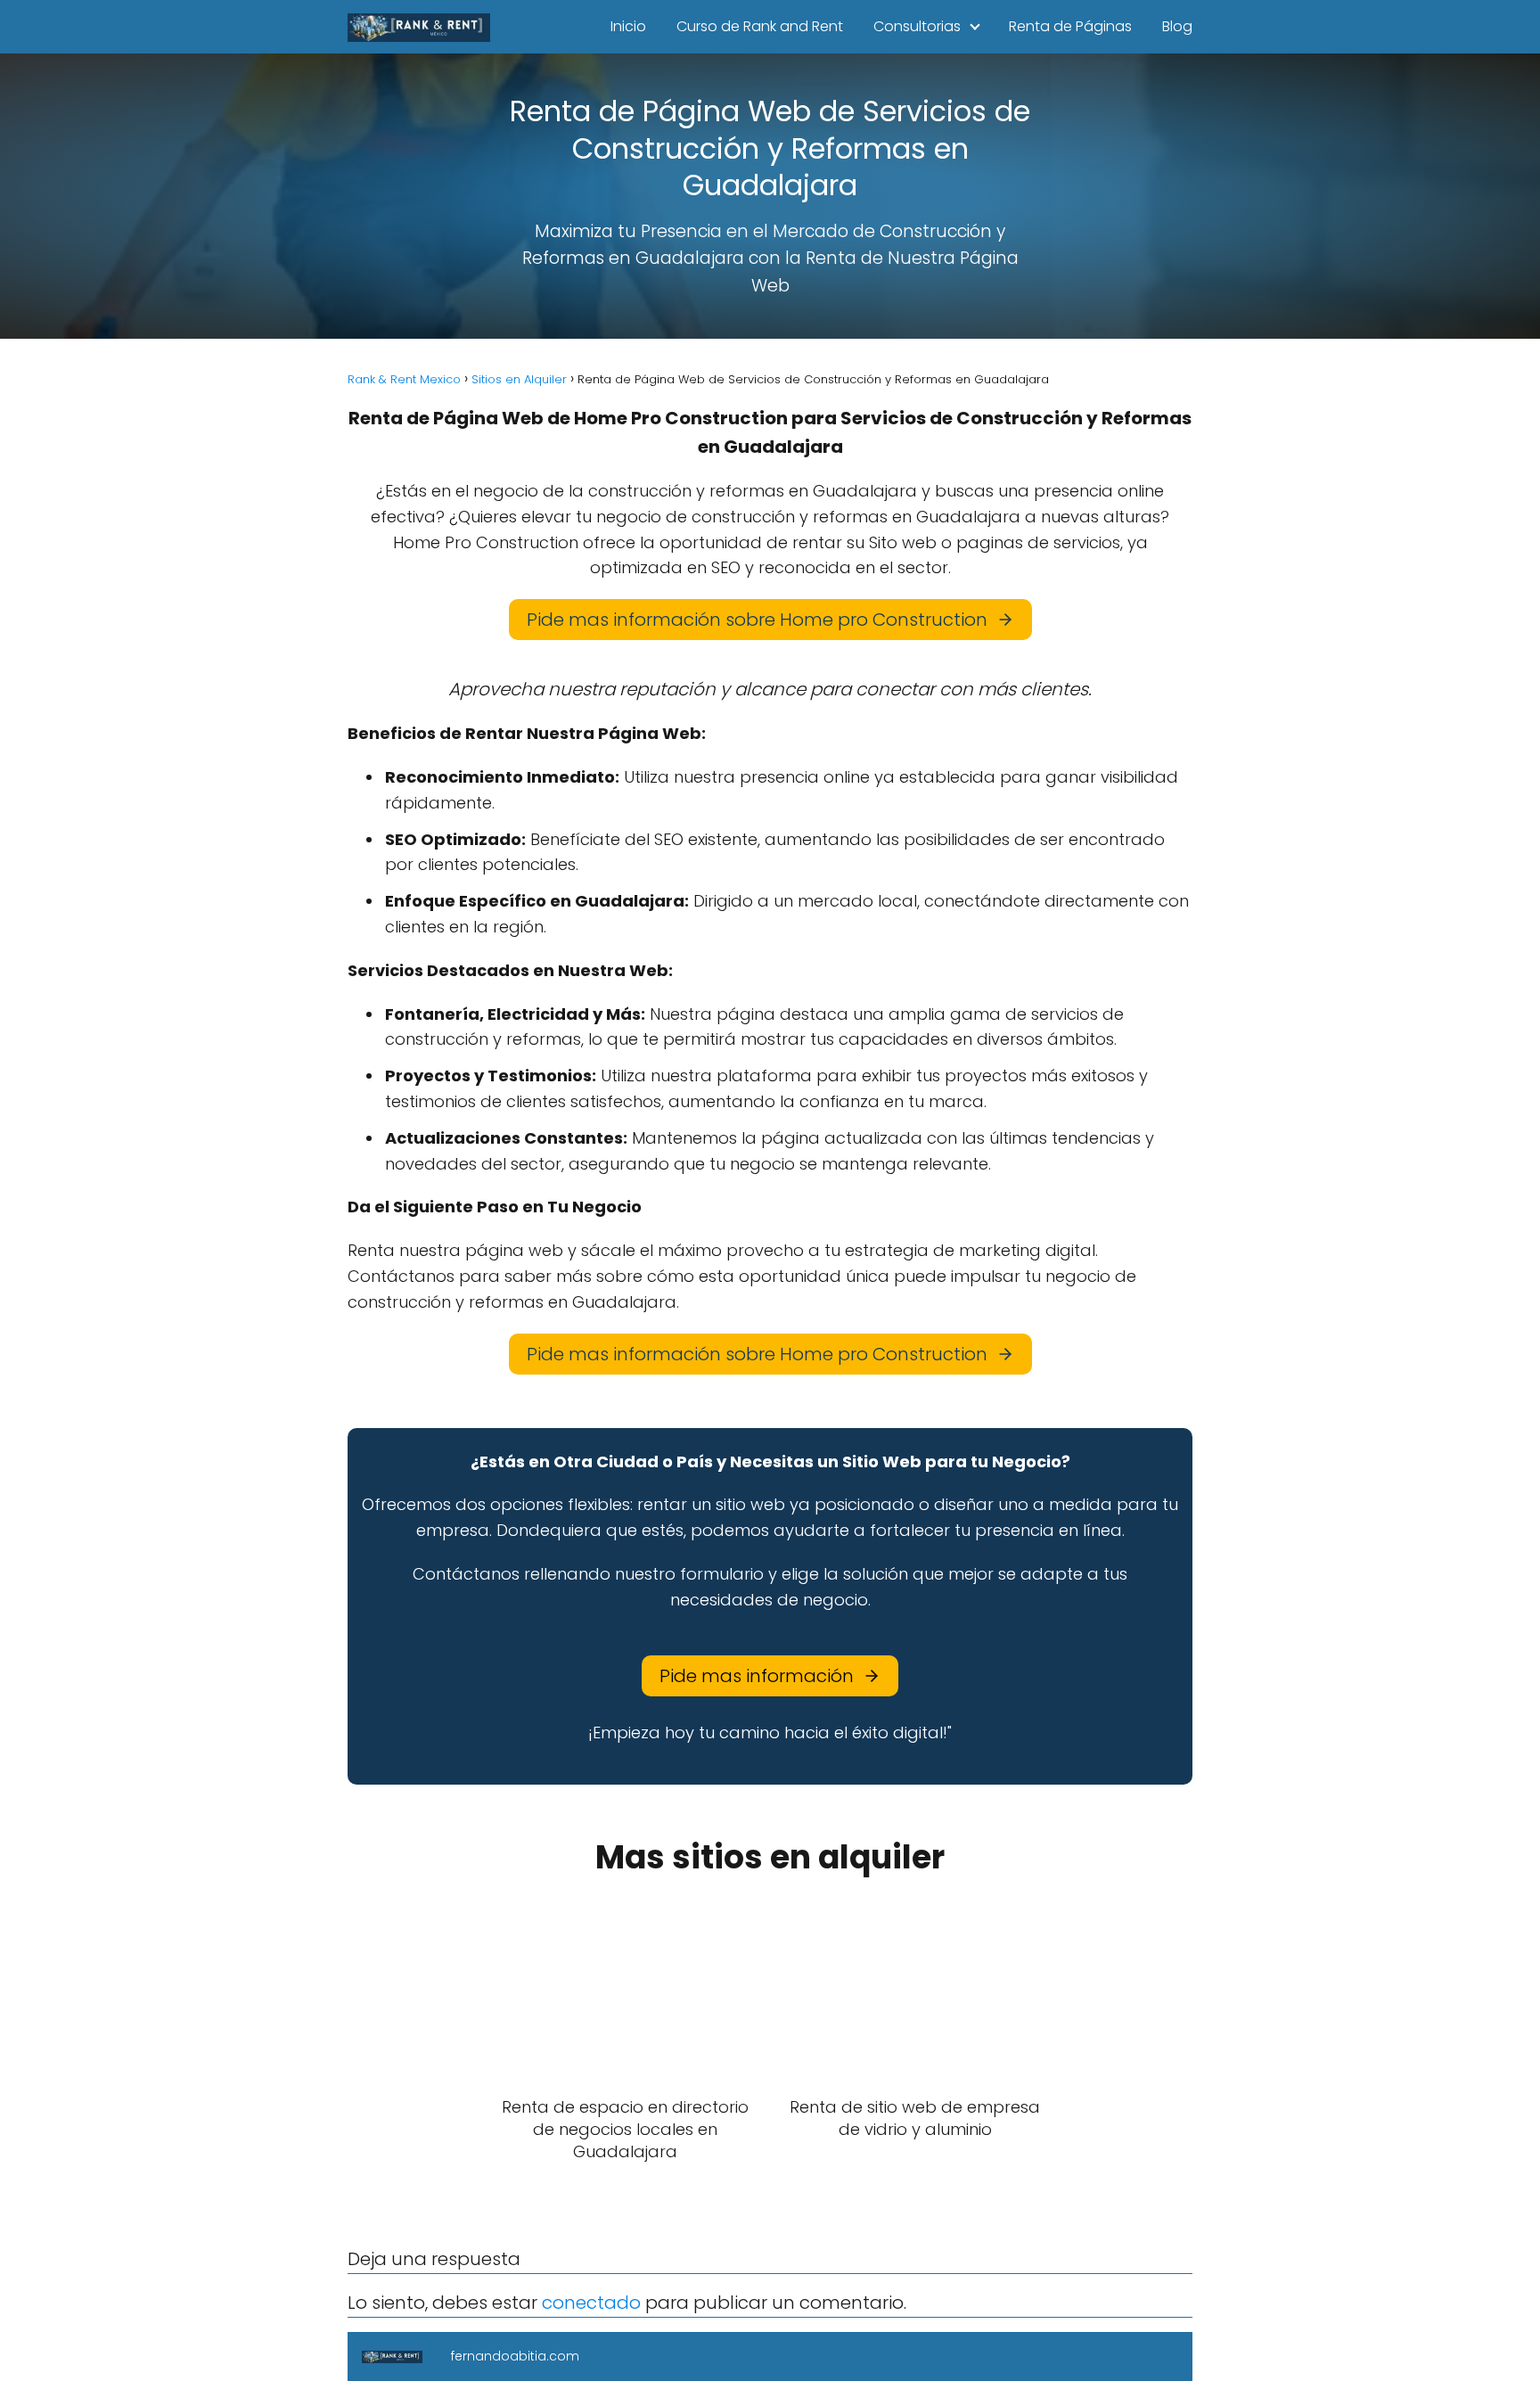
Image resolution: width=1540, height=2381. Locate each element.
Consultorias (917, 26)
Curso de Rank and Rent (760, 26)
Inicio (628, 26)
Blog (1177, 26)
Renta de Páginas (1070, 26)
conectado (591, 2303)
